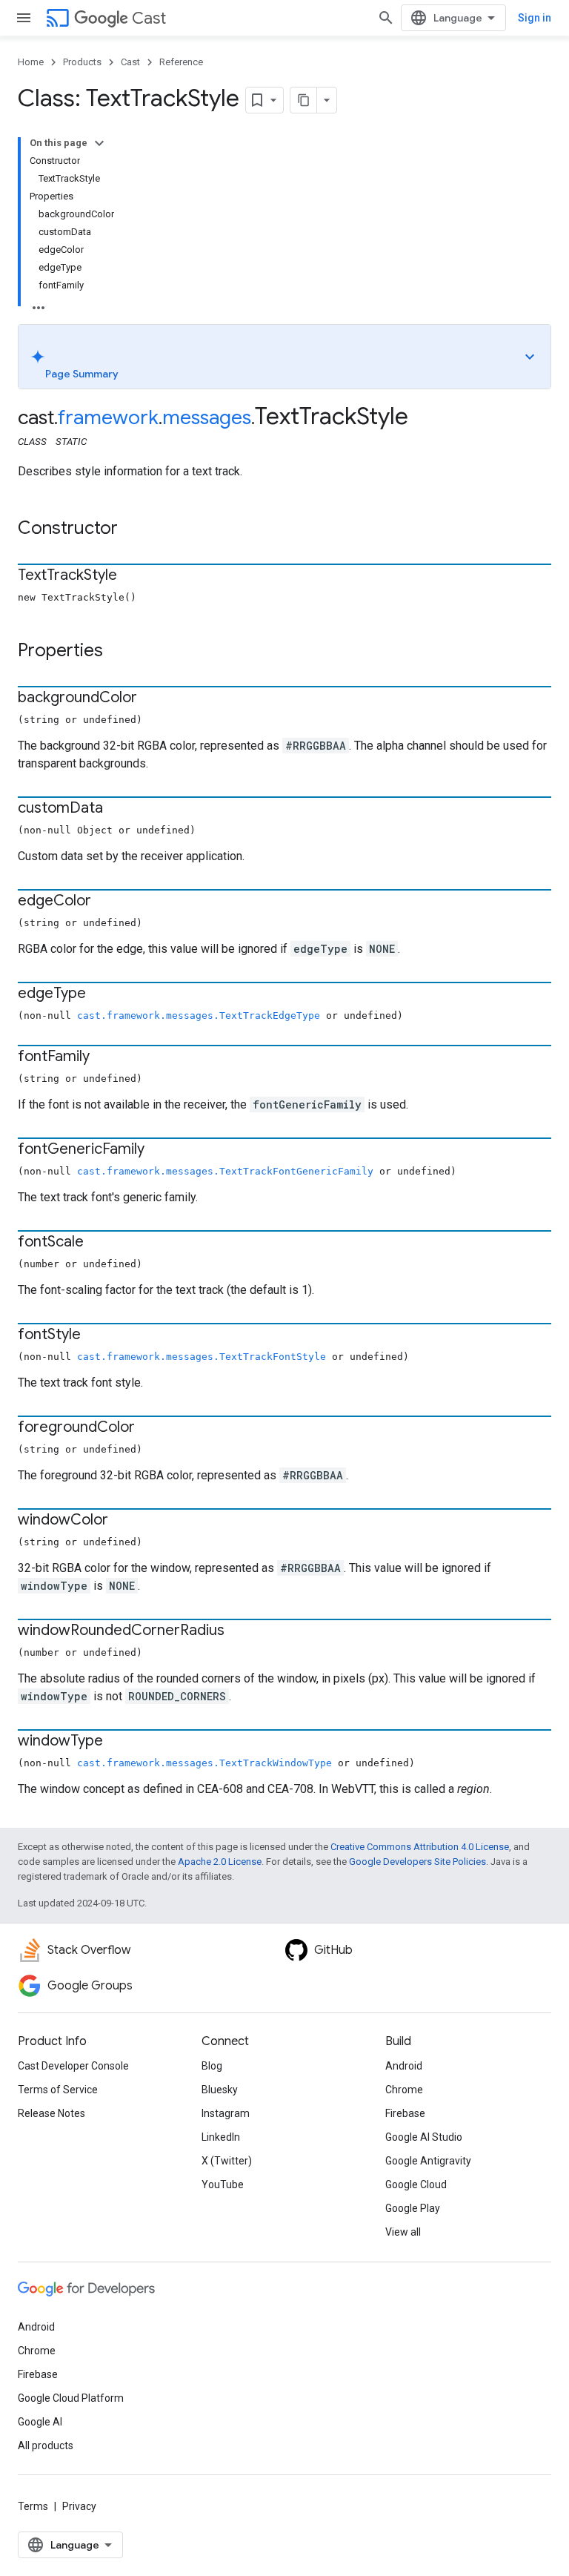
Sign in (535, 18)
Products (82, 62)
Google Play (413, 2208)
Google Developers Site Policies (417, 1862)
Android (404, 2066)
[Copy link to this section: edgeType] (101, 994)
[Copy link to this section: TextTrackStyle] (132, 576)
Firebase (405, 2113)
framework (108, 417)
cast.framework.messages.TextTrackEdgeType (199, 1015)
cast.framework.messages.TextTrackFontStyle (202, 1357)
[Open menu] (24, 18)
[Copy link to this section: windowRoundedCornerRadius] (239, 1631)
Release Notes (51, 2113)
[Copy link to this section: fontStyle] (96, 1335)
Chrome (404, 2090)
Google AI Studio (424, 2137)
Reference (181, 62)
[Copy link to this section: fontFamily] (104, 1057)
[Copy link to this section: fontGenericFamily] (159, 1150)
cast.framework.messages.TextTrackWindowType (204, 1763)
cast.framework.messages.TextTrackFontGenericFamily (225, 1171)
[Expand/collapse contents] (99, 143)
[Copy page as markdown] (304, 100)
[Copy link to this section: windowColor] (123, 1521)
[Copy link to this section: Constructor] (133, 529)
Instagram (226, 2113)
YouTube (223, 2184)
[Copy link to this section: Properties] (118, 652)
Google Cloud (416, 2184)
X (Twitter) (227, 2161)
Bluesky (220, 2090)
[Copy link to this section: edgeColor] (106, 902)
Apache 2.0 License (220, 1862)
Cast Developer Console (73, 2066)
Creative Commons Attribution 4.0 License (420, 1847)
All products (46, 2445)
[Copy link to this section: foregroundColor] (150, 1428)
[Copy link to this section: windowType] (118, 1742)
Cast (149, 18)
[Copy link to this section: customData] (118, 809)
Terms (33, 2506)
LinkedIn (221, 2137)
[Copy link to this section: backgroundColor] (152, 699)
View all (403, 2232)
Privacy (79, 2506)
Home (31, 62)
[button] (284, 357)
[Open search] (386, 18)
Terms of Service (58, 2090)
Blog (212, 2066)
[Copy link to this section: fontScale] (99, 1243)
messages (207, 417)
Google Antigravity (428, 2161)
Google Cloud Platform (71, 2398)
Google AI (40, 2422)
